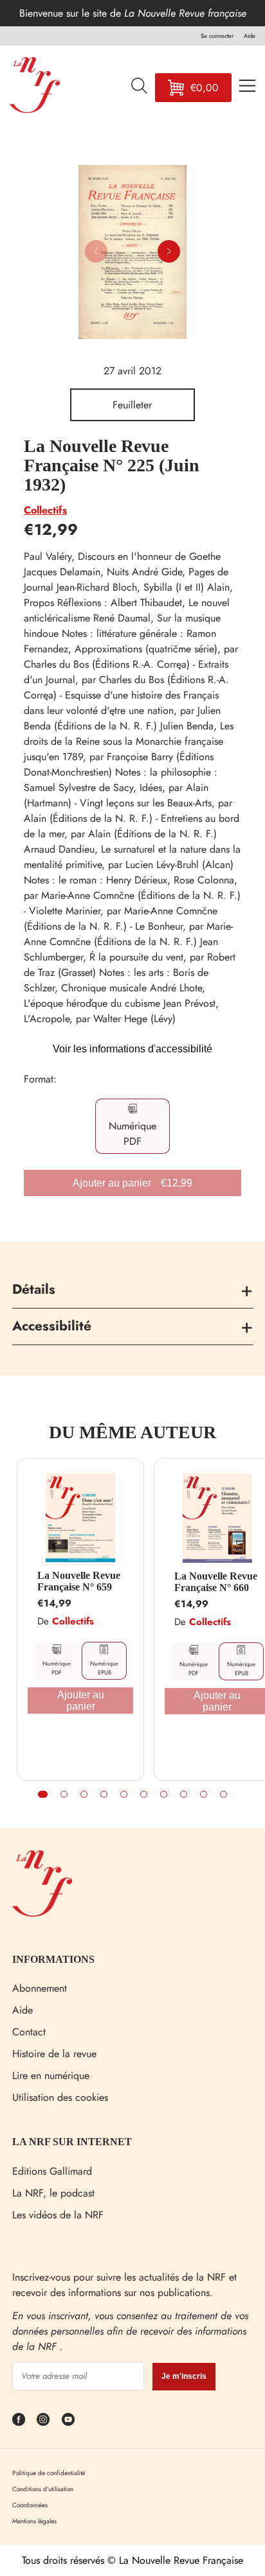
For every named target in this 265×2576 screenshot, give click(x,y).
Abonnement (40, 1988)
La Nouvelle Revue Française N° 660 (216, 1582)
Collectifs (45, 510)
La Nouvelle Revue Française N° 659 (79, 1581)
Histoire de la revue (54, 2054)
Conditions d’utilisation (43, 2489)
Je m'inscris (184, 2376)
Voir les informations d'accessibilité (132, 1049)
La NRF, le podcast (53, 2193)
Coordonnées (30, 2505)
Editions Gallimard (52, 2171)
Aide (23, 2010)
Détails (34, 1289)
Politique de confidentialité (49, 2473)
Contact (29, 2032)
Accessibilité (52, 1326)
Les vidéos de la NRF (58, 2215)
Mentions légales (34, 2521)
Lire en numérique (51, 2076)
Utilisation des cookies (60, 2097)
